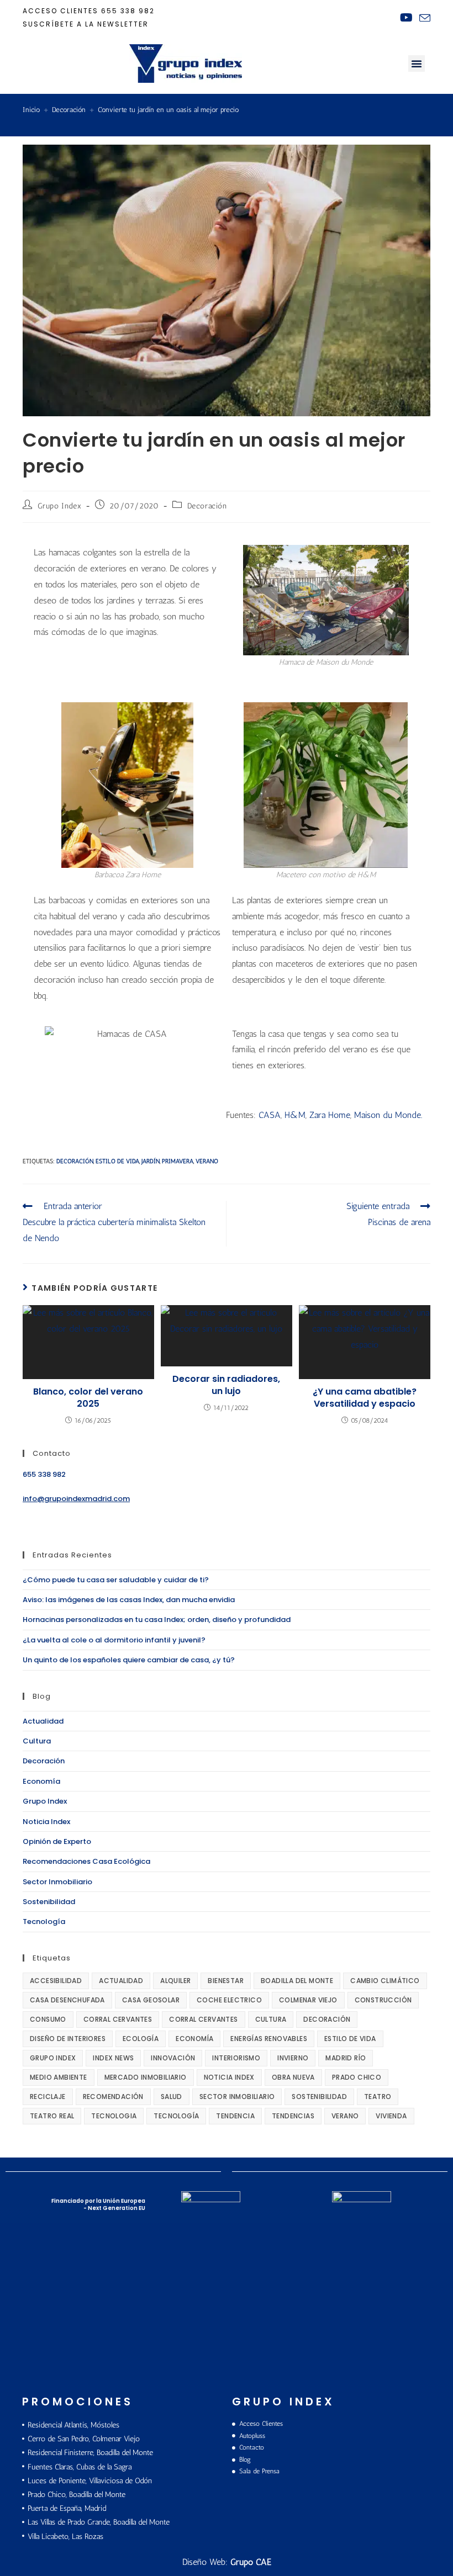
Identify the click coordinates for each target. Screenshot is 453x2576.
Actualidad (43, 1721)
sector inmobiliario (237, 2097)
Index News (113, 2058)
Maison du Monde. (388, 1115)
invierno (293, 2058)
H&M (295, 1115)
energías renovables (269, 2039)
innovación (173, 2058)
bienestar (226, 1981)
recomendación (113, 2097)
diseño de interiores (68, 2039)
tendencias (293, 2116)
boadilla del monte (297, 1981)
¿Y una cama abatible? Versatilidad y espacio (365, 1398)
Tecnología (44, 1922)
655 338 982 (128, 11)
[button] (417, 63)
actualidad (121, 1981)
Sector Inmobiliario (57, 1882)
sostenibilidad (319, 2097)
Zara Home (330, 1115)
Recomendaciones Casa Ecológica (86, 1861)
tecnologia (114, 2116)
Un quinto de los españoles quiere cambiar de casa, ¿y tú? (129, 1660)
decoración (75, 1161)
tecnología (176, 2116)
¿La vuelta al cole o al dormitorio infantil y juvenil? (114, 1640)
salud (172, 2097)
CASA (270, 1115)
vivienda (391, 2116)
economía (194, 2039)
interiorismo (236, 2058)
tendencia (235, 2116)
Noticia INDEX (229, 2077)
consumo (48, 2019)
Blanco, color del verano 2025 (88, 1398)
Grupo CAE (251, 2562)
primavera (178, 1161)
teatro (378, 2097)
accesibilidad (56, 1981)
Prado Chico (357, 2077)
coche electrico (229, 2000)
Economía (41, 1781)
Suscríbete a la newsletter (86, 24)
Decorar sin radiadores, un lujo (226, 1385)
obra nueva (293, 2077)
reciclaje (48, 2097)
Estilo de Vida (117, 1161)
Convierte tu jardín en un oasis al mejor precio (168, 110)
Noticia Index (46, 1822)
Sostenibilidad (49, 1902)
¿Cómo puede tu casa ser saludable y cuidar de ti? (116, 1580)
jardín (151, 1161)
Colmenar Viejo (308, 2000)
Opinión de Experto (57, 1841)
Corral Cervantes (118, 2019)
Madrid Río (346, 2058)
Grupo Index (60, 506)
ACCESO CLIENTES (60, 11)
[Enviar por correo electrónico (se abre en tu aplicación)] (423, 18)
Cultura (37, 1741)
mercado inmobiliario (146, 2077)
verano (207, 1161)
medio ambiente (59, 2077)
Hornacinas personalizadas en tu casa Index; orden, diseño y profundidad (157, 1620)
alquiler (175, 1981)
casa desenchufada (67, 2000)
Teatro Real (52, 2116)
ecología (141, 2039)
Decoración (207, 506)
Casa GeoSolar (151, 2000)
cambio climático (385, 1981)
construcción (383, 2000)
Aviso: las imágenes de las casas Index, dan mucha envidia (129, 1600)
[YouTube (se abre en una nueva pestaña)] (406, 18)
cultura (271, 2019)
